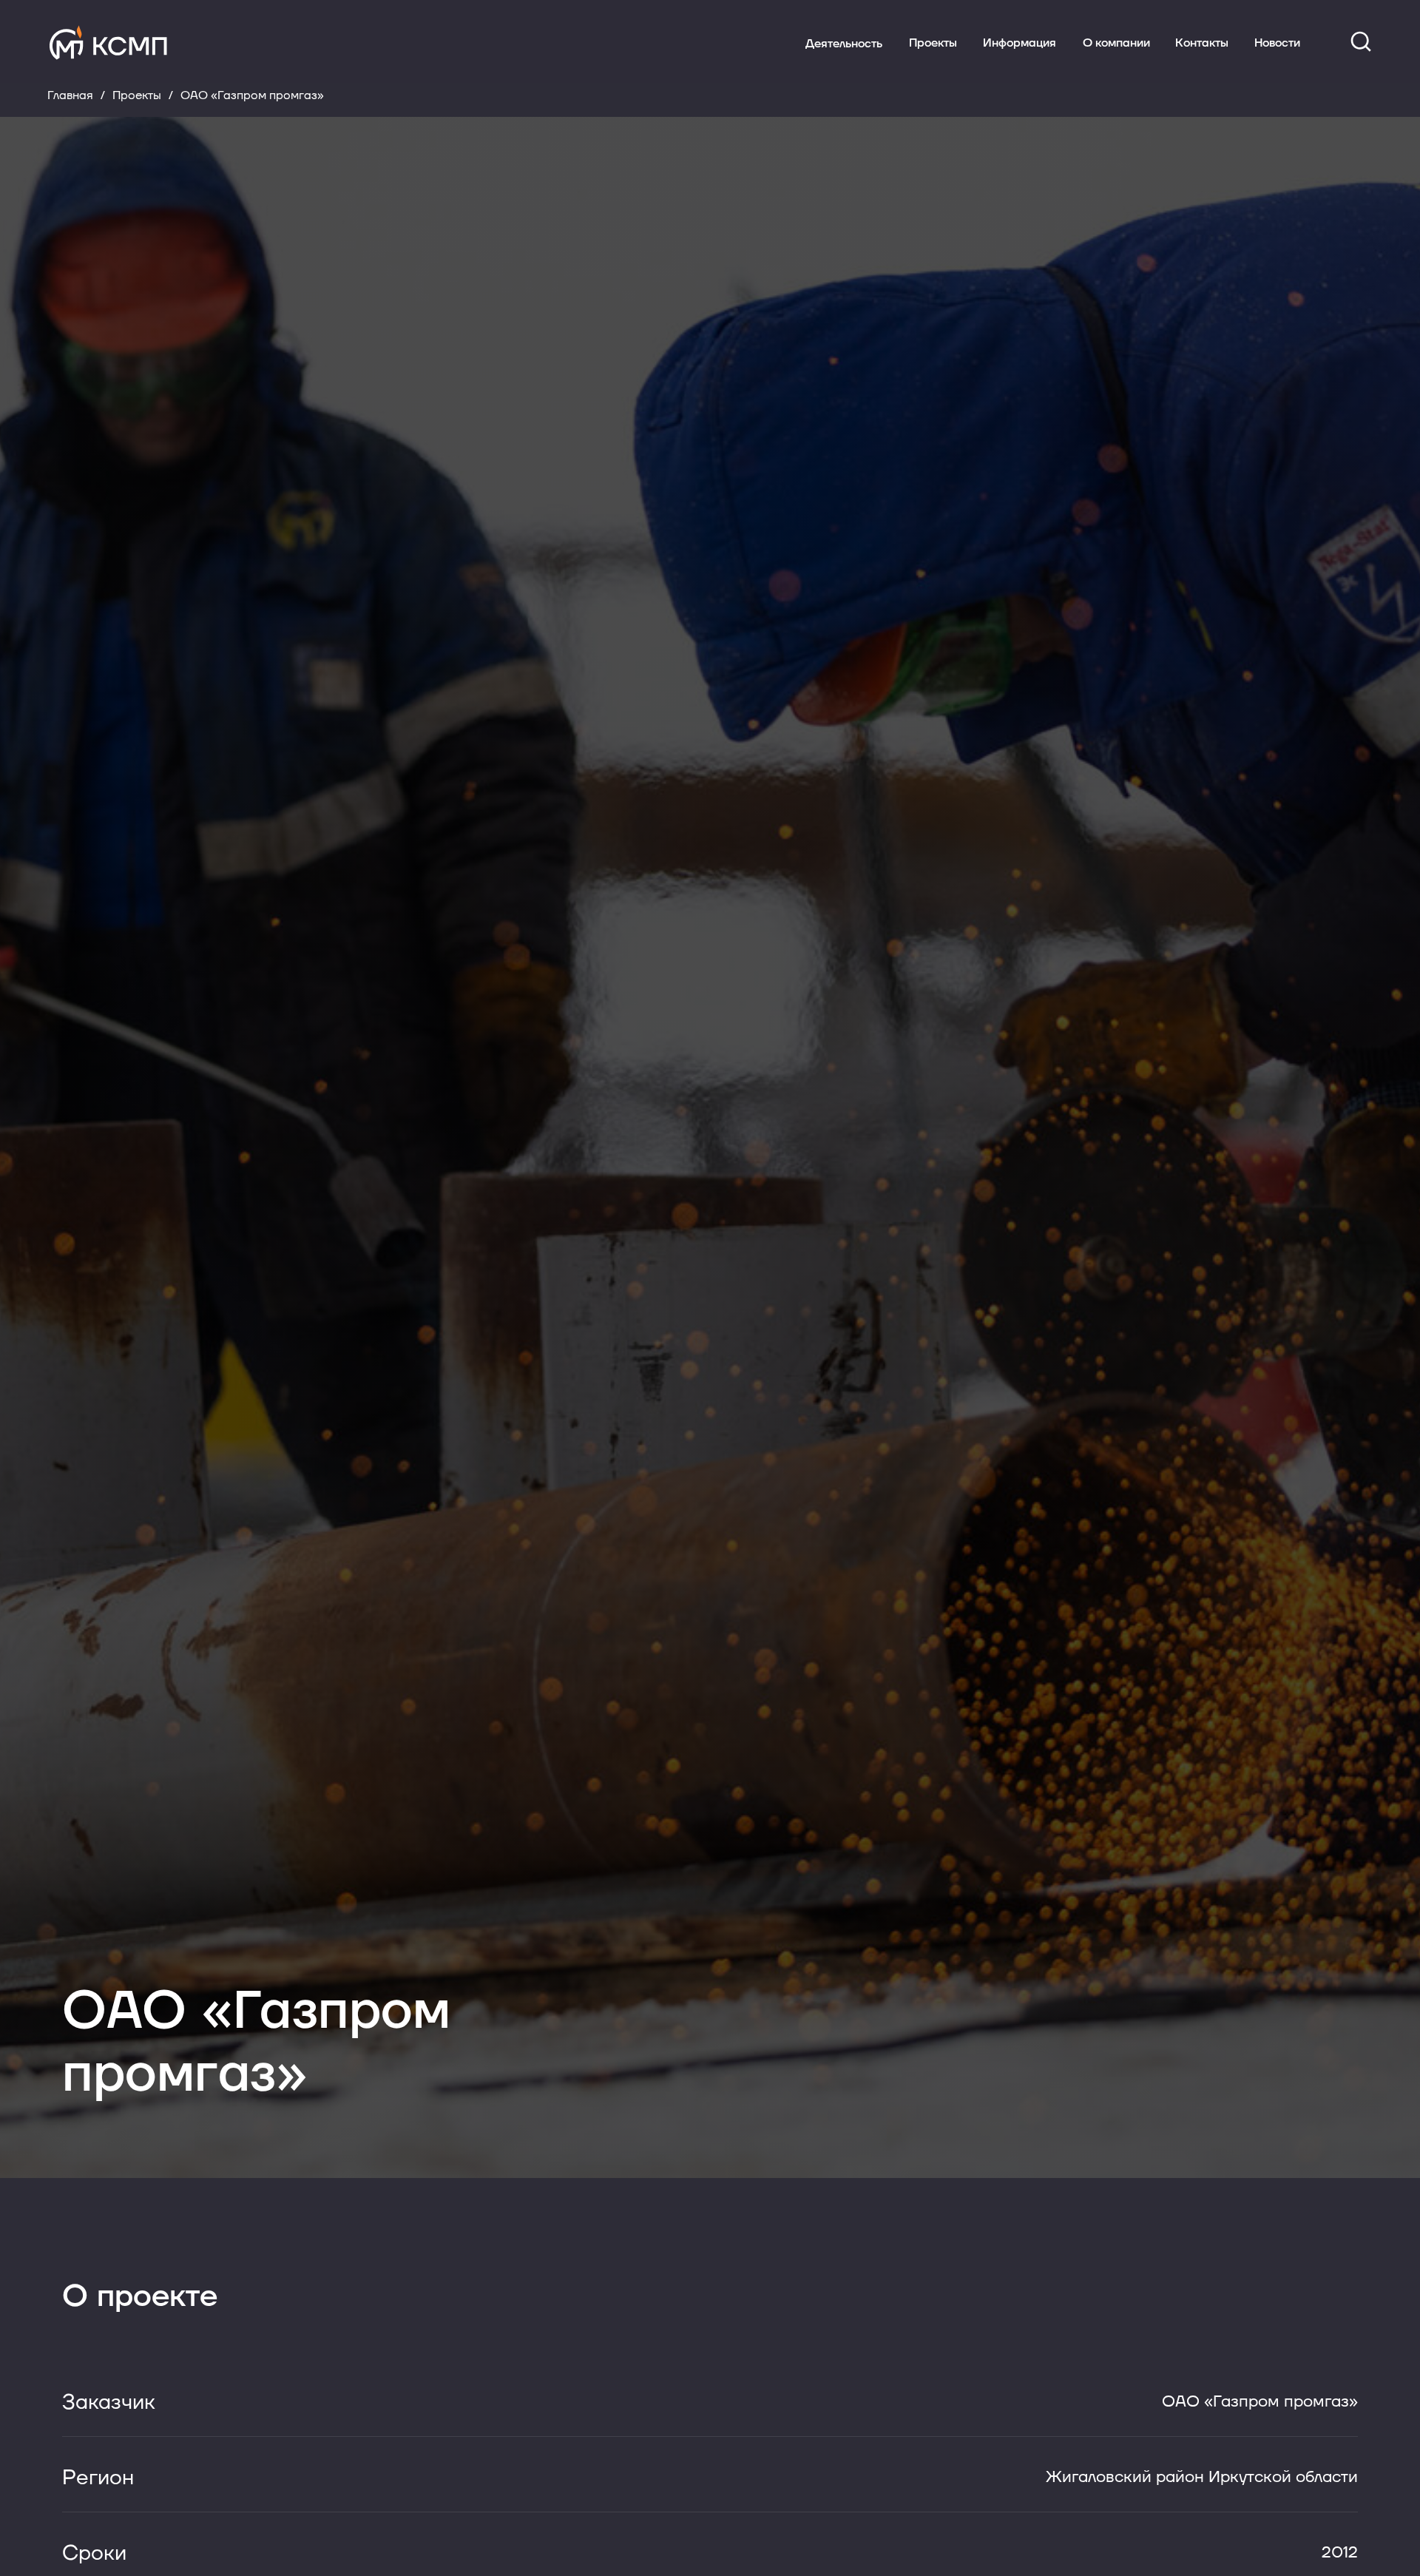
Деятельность (844, 44)
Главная (70, 96)
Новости (1277, 43)
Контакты (1202, 43)
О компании (1116, 43)
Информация (1020, 43)
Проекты (933, 43)
